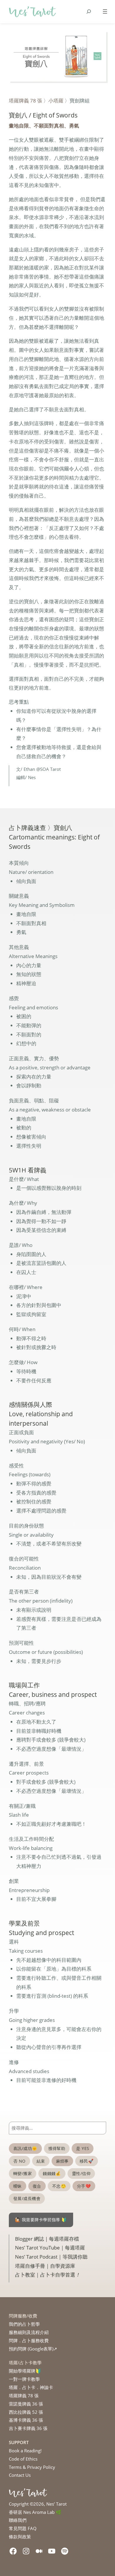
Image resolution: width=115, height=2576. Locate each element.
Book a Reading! (25, 2451)
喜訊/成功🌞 (25, 2148)
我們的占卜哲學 (24, 2324)
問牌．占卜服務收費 (29, 2340)
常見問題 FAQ (23, 2528)
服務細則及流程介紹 (29, 2332)
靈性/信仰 (81, 2173)
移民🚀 (87, 2161)
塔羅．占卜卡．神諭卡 (31, 2387)
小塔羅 (56, 101)
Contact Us (20, 2475)
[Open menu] (105, 11)
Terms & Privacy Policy (32, 2467)
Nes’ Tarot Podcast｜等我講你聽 (51, 2257)
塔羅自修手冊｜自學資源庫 (45, 2266)
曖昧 (18, 2186)
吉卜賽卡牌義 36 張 (28, 2428)
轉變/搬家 (23, 2173)
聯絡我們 (18, 2520)
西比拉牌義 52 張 (26, 2412)
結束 (41, 2161)
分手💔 (84, 2186)
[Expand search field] (89, 12)
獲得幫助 (57, 2148)
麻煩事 (62, 2161)
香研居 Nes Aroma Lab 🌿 (35, 2512)
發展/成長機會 (27, 2198)
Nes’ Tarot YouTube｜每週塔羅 (50, 2248)
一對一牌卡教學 (24, 2379)
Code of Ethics (23, 2459)
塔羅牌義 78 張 (26, 101)
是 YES (83, 2148)
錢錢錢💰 (52, 2173)
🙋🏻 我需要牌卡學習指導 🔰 (41, 2220)
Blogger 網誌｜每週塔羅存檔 (47, 2239)
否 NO (19, 2161)
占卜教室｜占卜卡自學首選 (48, 2275)
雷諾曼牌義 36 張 (26, 2404)
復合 (37, 2186)
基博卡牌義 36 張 (26, 2420)
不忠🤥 (59, 2186)
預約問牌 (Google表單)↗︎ (33, 2349)
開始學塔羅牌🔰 (25, 2371)
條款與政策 (20, 2537)
